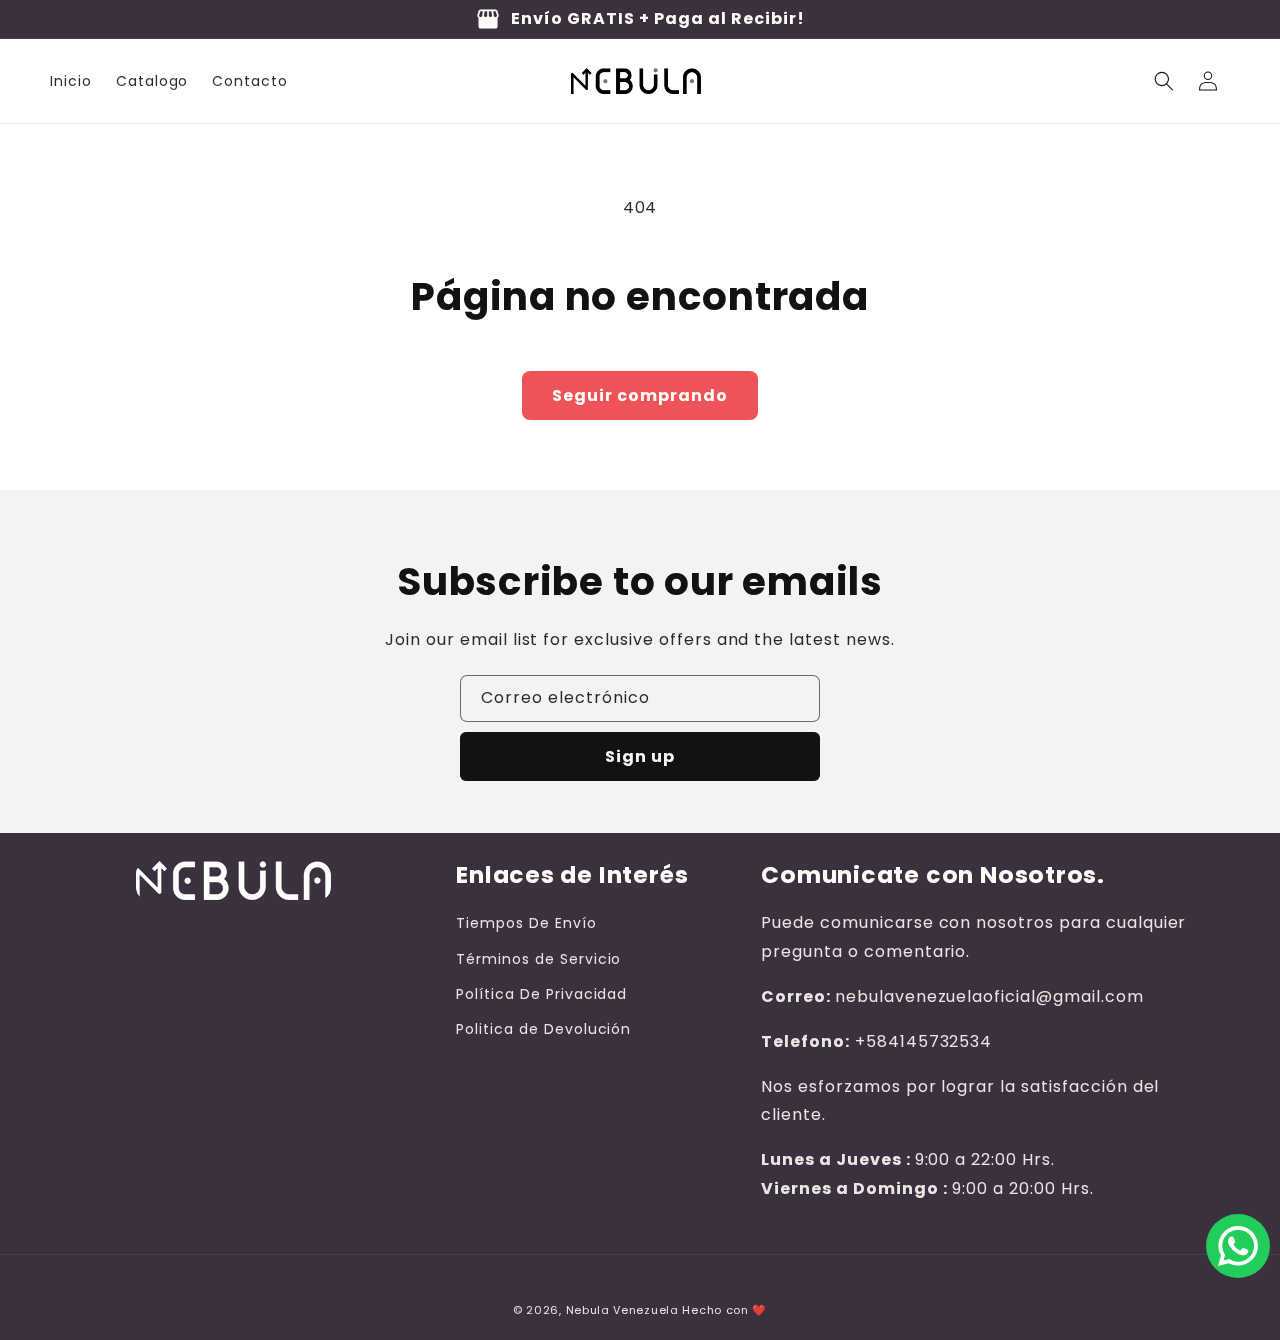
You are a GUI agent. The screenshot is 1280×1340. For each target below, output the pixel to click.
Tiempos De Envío (526, 923)
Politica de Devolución (543, 1029)
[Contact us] (1238, 1246)
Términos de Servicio (538, 959)
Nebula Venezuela (622, 1310)
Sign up (640, 756)
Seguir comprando (640, 395)
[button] (1164, 81)
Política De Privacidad (541, 994)
